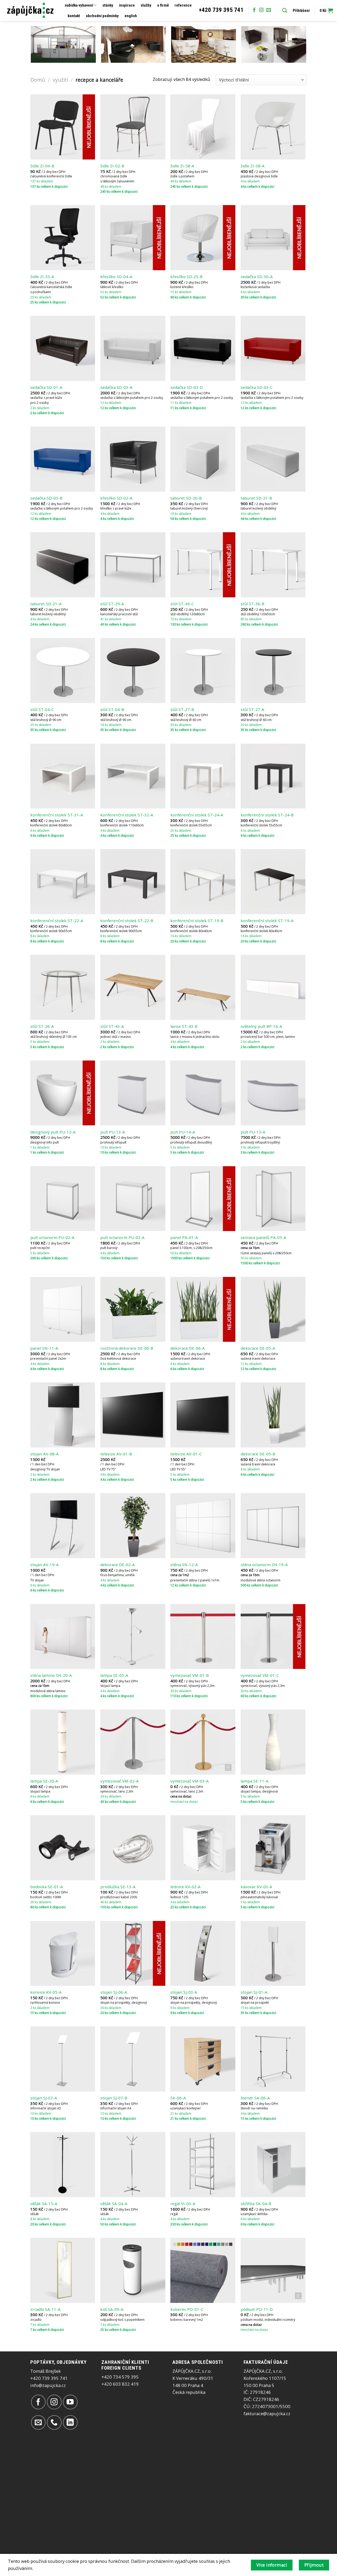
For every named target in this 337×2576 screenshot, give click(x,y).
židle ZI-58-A (182, 166)
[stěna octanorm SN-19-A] (273, 1526)
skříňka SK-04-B (256, 2204)
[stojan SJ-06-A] (133, 1953)
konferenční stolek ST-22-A (57, 921)
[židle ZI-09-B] (63, 127)
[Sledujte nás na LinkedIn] (70, 2422)
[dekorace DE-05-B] (273, 1415)
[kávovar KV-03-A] (273, 1848)
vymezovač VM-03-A (190, 1781)
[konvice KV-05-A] (63, 1953)
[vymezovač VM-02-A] (133, 1742)
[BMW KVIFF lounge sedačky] (134, 44)
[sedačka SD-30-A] (273, 238)
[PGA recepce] (63, 44)
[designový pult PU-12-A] (63, 1093)
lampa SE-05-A (114, 1675)
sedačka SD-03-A (116, 387)
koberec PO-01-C (187, 2309)
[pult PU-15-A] (273, 1093)
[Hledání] (285, 11)
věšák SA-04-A (114, 2204)
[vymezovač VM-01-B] (203, 1637)
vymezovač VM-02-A (120, 1781)
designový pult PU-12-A (53, 1132)
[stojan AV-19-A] (63, 1526)
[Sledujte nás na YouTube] (70, 2402)
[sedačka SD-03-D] (203, 348)
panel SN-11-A (44, 1348)
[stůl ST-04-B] (133, 670)
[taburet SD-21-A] (63, 565)
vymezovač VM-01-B (190, 1675)
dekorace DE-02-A (118, 1565)
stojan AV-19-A (44, 1565)
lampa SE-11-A (255, 1781)
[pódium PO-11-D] (273, 2270)
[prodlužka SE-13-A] (133, 1848)
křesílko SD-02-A (116, 498)
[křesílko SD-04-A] (133, 238)
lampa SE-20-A (44, 1781)
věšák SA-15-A (44, 2204)
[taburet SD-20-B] (203, 459)
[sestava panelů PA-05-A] (273, 1199)
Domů (38, 80)
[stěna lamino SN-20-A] (63, 1637)
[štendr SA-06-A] (273, 2059)
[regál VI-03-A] (203, 2165)
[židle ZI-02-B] (133, 127)
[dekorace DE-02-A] (133, 1526)
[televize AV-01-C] (203, 1415)
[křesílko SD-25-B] (203, 238)
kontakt (74, 16)
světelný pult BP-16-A (261, 1026)
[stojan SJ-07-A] (63, 2059)
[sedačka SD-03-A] (133, 348)
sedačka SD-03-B (46, 498)
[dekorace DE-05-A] (273, 1309)
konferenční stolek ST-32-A (127, 815)
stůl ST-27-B (182, 710)
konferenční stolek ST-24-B (267, 815)
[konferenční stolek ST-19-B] (203, 882)
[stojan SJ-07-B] (133, 2059)
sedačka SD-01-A (46, 387)
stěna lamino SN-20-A (51, 1675)
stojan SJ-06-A (114, 1992)
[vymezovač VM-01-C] (273, 1637)
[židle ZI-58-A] (203, 127)
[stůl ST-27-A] (273, 670)
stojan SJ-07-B (114, 2098)
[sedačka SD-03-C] (273, 348)
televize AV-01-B (116, 1454)
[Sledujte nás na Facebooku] (254, 10)
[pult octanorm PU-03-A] (133, 1199)
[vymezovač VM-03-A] (203, 1742)
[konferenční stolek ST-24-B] (273, 776)
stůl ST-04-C (42, 710)
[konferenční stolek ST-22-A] (63, 882)
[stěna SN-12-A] (203, 1526)
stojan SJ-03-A (184, 1992)
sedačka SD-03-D (187, 387)
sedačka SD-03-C (257, 387)
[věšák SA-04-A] (133, 2165)
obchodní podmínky (102, 16)
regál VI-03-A (183, 2204)
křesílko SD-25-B (186, 277)
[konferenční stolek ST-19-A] (273, 882)
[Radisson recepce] (204, 44)
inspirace (127, 5)
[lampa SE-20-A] (63, 1742)
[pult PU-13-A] (133, 1093)
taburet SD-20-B (186, 498)
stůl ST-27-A (252, 710)
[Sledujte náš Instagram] (261, 10)
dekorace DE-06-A (188, 1348)
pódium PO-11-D (257, 2309)
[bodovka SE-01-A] (63, 1848)
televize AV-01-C (186, 1454)
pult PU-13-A (113, 1132)
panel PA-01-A (184, 1238)
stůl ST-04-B (112, 710)
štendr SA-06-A (255, 2098)
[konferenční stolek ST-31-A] (63, 776)
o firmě (163, 5)
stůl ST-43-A (112, 1026)
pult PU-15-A (253, 1132)
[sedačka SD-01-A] (63, 348)
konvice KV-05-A (46, 1992)
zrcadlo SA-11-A (45, 2309)
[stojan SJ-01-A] (273, 1953)
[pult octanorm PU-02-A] (63, 1199)
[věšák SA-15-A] (63, 2165)
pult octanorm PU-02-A (52, 1238)
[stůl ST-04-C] (63, 670)
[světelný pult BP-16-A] (273, 987)
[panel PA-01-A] (203, 1199)
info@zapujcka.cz (48, 2385)
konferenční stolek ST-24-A (197, 815)
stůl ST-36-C (182, 604)
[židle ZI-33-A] (63, 238)
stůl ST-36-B (252, 604)
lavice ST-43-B (184, 1026)
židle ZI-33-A (42, 277)
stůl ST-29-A (112, 604)
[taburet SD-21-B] (273, 459)
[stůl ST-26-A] (63, 987)
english (131, 16)
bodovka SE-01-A (47, 1887)
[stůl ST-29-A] (133, 565)
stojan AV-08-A (44, 1454)
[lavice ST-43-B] (203, 987)
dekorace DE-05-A (258, 1348)
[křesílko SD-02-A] (133, 459)
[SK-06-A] (203, 2059)
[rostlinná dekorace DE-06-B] (133, 1309)
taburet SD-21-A (46, 604)
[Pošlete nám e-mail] (269, 10)
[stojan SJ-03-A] (203, 1953)
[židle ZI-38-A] (273, 127)
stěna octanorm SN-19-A (264, 1565)
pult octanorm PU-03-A (122, 1238)
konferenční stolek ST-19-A (267, 921)
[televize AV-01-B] (133, 1415)
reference (183, 5)
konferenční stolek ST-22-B (127, 921)
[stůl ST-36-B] (273, 565)
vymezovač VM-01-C (260, 1675)
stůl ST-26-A (42, 1026)
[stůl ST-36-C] (203, 565)
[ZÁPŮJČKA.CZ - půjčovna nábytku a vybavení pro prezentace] (30, 10)
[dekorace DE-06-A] (203, 1309)
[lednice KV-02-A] (203, 1848)
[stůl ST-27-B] (203, 670)
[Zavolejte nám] (54, 2422)
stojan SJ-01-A (254, 1992)
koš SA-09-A (112, 2309)
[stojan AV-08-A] (63, 1415)
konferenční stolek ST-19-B (197, 921)
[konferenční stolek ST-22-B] (133, 882)
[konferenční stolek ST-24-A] (203, 776)
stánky (108, 5)
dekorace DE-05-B (258, 1454)
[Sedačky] (274, 44)
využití (60, 80)
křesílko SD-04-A (116, 277)
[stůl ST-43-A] (133, 987)
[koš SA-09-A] (133, 2270)
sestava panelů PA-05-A (263, 1238)
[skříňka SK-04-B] (273, 2165)
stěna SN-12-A (184, 1565)
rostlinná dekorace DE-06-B (127, 1348)
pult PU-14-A (183, 1132)
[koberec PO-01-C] (203, 2270)
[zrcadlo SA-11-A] (63, 2270)
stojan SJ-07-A (44, 2098)
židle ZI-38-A (253, 166)
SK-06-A (178, 2098)
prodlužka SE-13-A (118, 1887)
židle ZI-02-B (112, 166)
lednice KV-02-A (185, 1887)
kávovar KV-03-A (256, 1887)
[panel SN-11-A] (63, 1309)
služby (146, 5)
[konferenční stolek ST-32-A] (133, 776)
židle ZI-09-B (42, 166)
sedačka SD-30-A (257, 277)
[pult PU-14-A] (203, 1093)
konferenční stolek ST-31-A (57, 815)
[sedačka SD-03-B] (63, 459)
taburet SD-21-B (256, 498)
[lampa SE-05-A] (133, 1637)
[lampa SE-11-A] (273, 1742)
